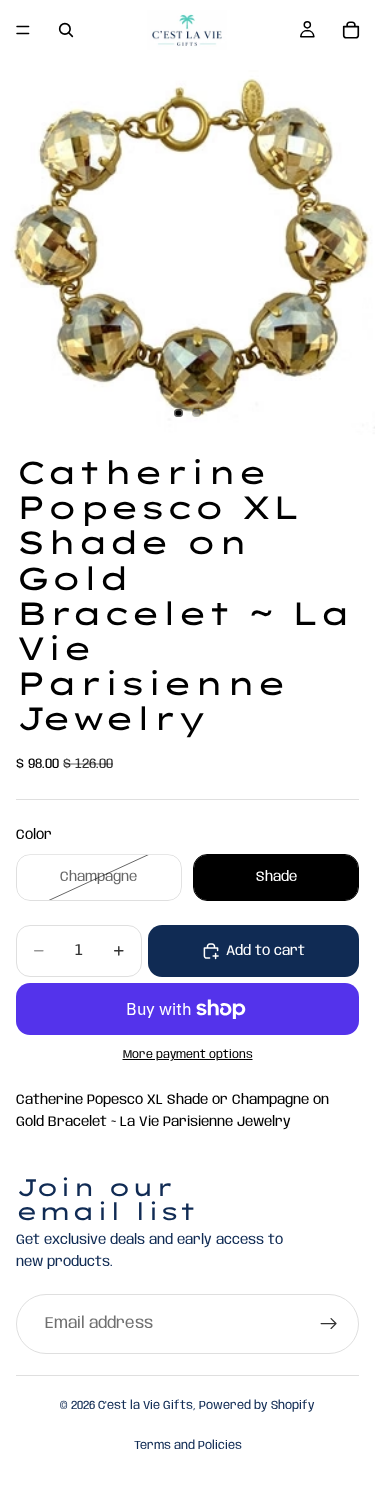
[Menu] (23, 30)
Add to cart (265, 951)
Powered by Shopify (257, 1405)
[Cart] (351, 30)
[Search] (66, 30)
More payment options (188, 1055)
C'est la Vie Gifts (145, 1405)
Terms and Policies (188, 1445)
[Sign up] (329, 1324)
